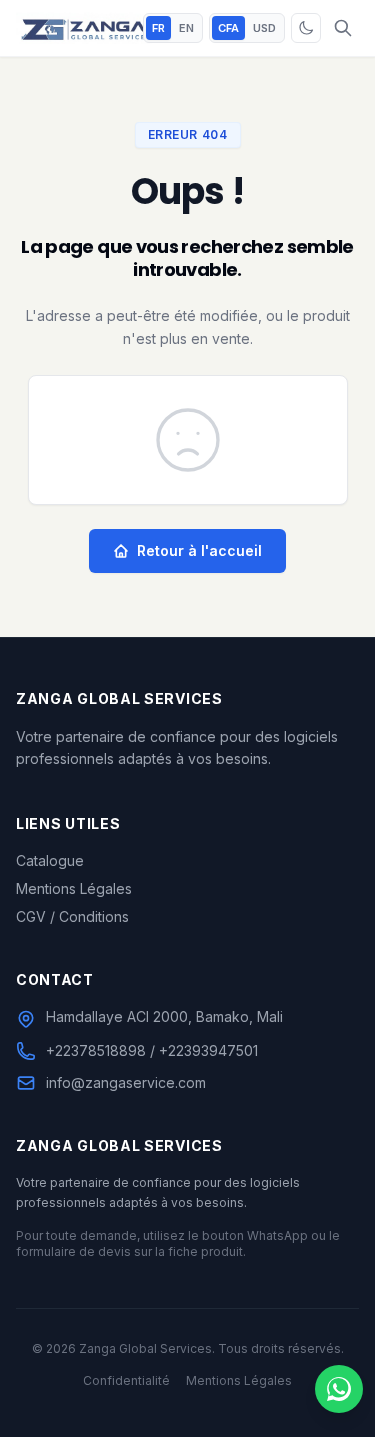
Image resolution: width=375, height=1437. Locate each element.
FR (158, 28)
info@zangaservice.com (126, 1082)
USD (264, 28)
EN (186, 28)
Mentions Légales (74, 888)
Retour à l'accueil (199, 550)
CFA (228, 28)
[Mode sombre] (306, 28)
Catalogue (50, 860)
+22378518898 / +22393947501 (152, 1050)
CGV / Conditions (72, 916)
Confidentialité (126, 1380)
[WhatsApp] (339, 1389)
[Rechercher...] (343, 28)
